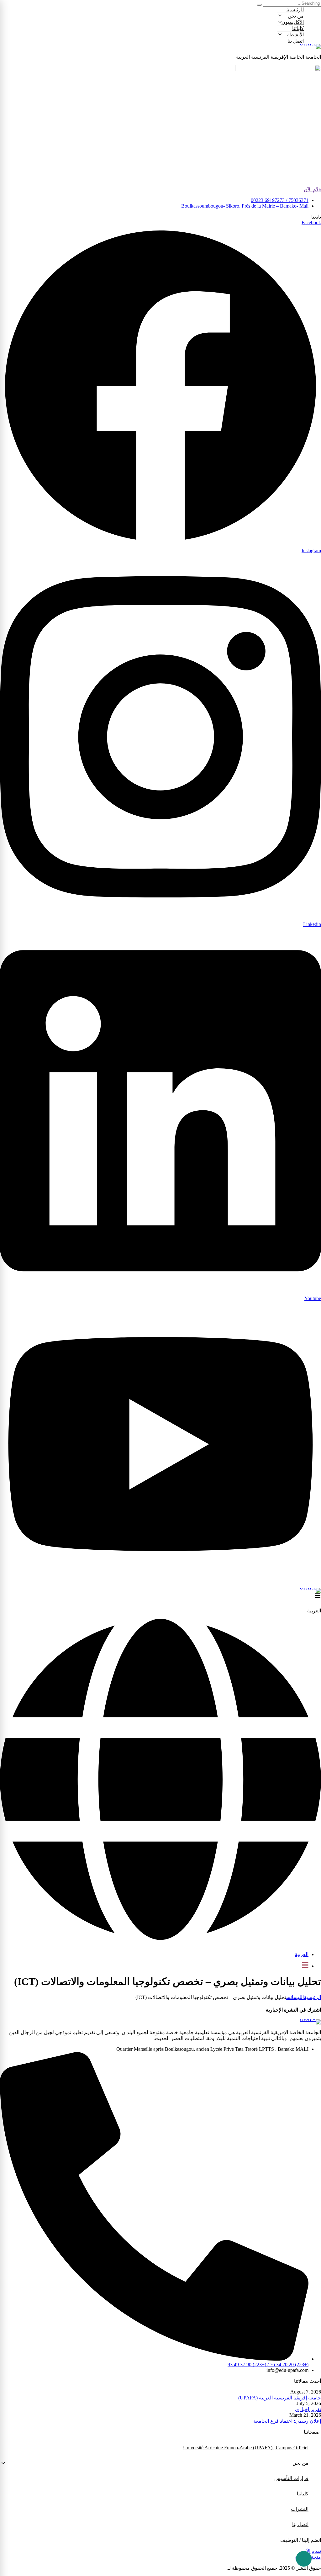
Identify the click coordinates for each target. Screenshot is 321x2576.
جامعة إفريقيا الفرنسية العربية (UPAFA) (280, 2398)
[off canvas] (305, 1966)
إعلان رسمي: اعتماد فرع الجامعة (287, 2421)
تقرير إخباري (308, 2409)
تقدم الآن (312, 2551)
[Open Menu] (318, 1596)
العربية (302, 1954)
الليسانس (295, 1997)
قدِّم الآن (312, 190)
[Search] (259, 5)
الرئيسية (312, 1997)
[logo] (160, 46)
